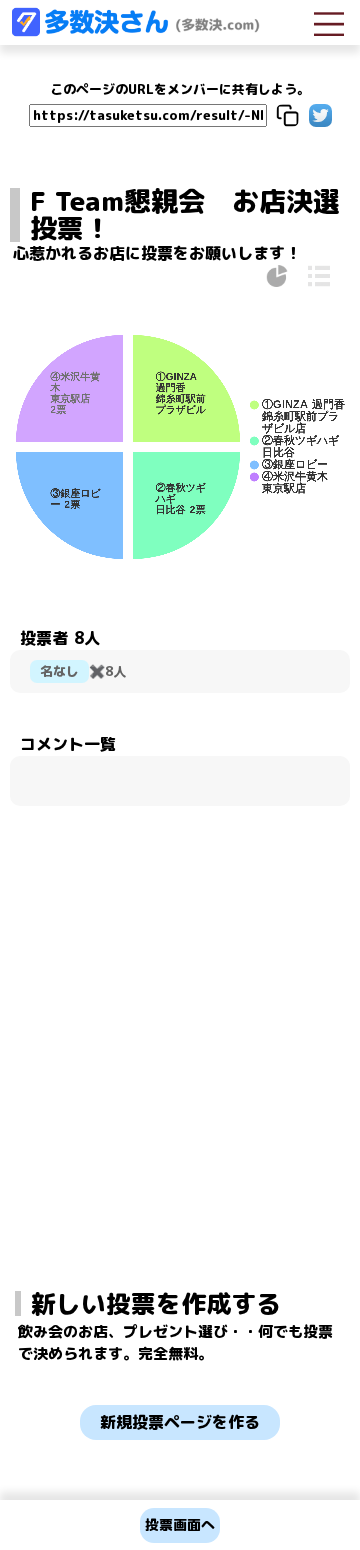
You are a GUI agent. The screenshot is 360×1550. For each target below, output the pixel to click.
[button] (287, 115)
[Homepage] (135, 31)
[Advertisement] (180, 991)
